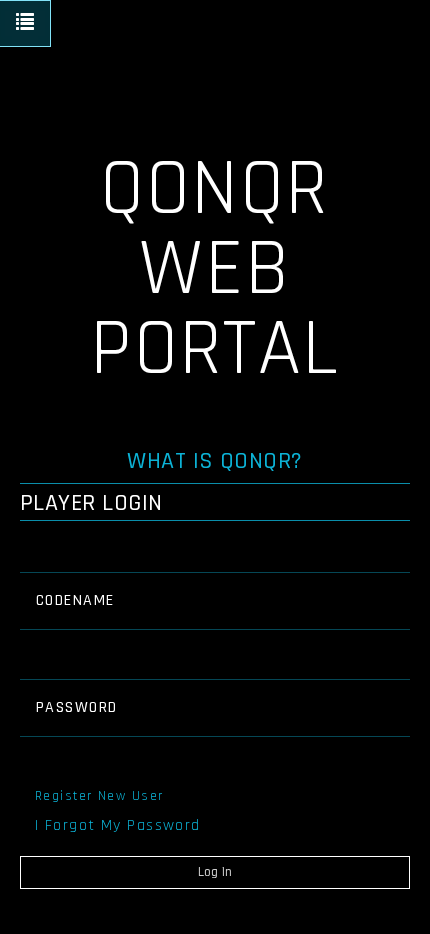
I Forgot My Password (118, 825)
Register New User (99, 796)
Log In (215, 872)
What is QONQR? (215, 461)
